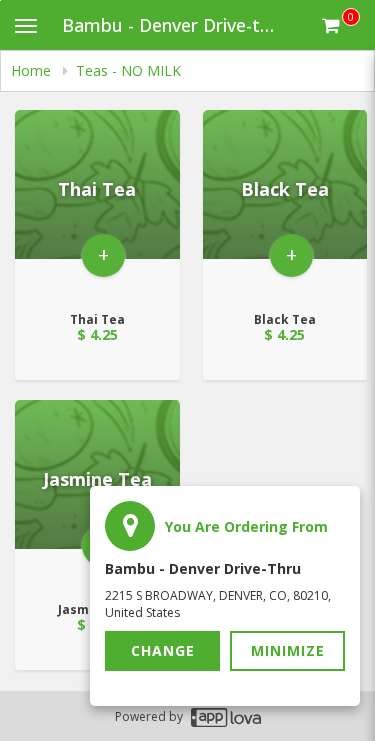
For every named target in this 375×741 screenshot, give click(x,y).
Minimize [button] (288, 650)
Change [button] (163, 650)
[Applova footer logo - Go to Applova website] (226, 716)
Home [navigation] (33, 70)
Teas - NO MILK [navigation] (128, 70)
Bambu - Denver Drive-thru (175, 25)
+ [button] (103, 254)
